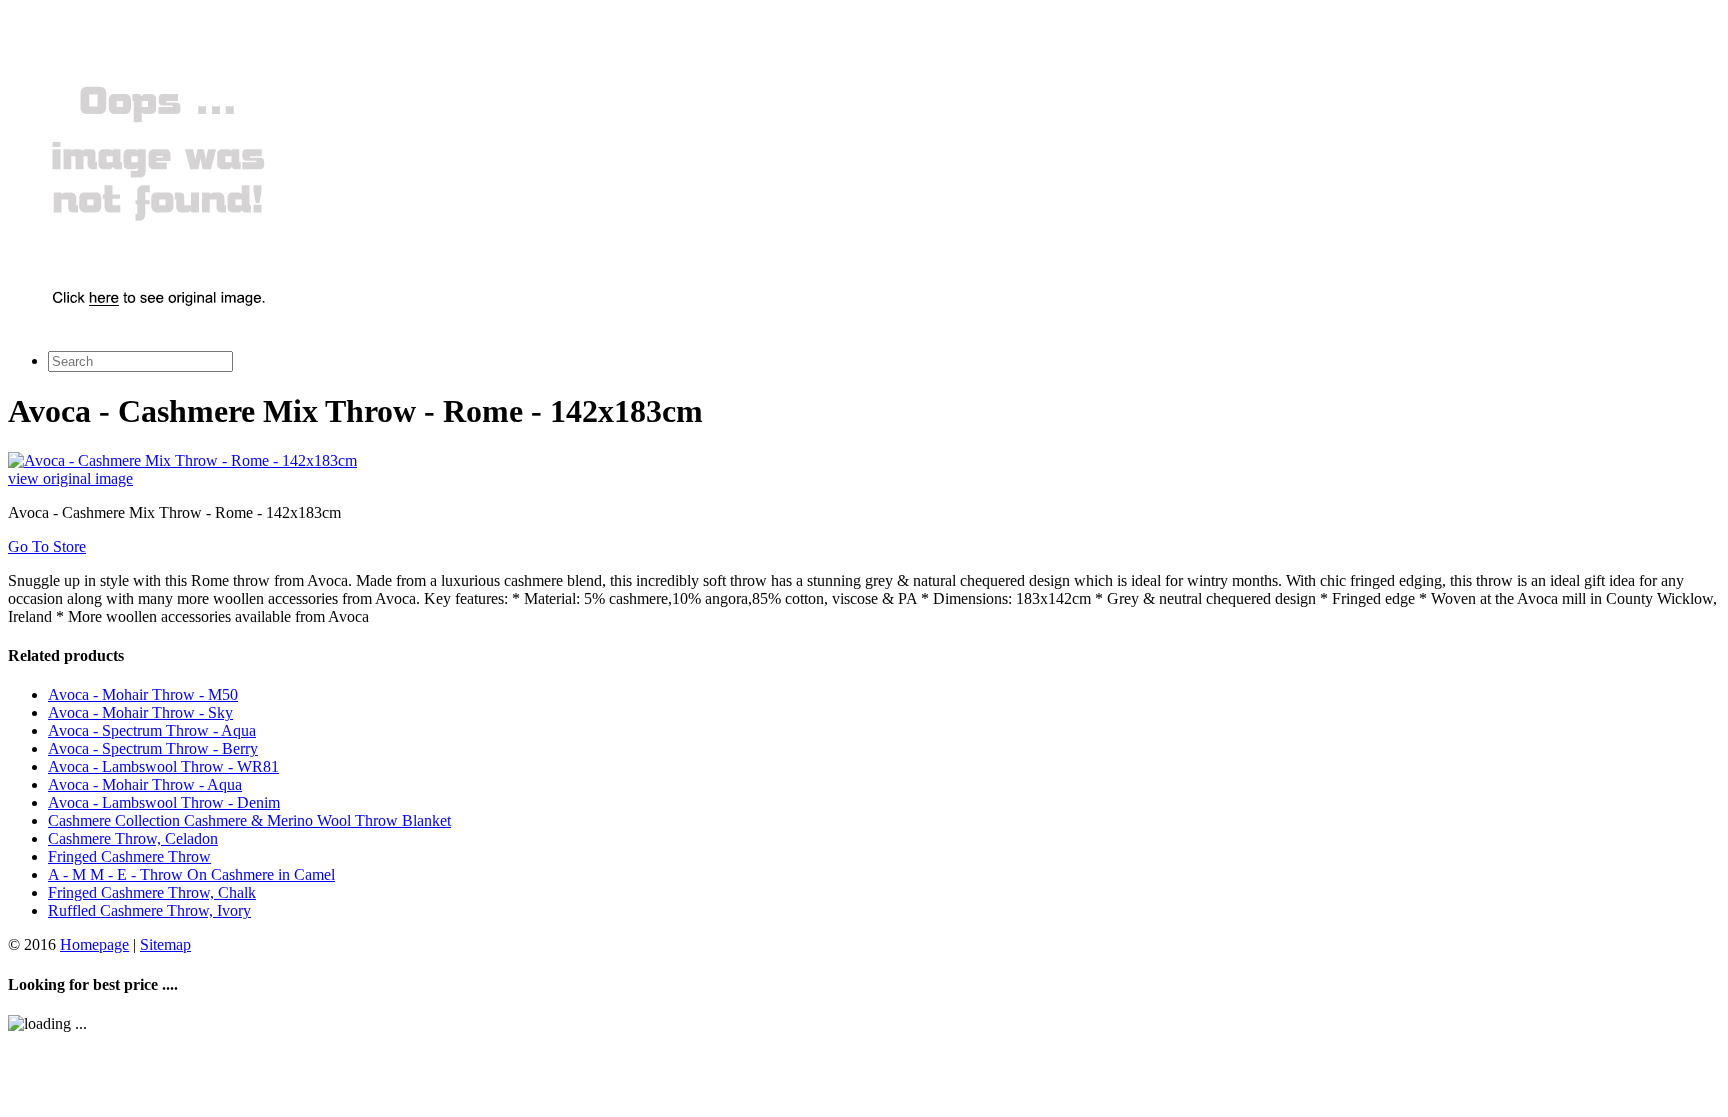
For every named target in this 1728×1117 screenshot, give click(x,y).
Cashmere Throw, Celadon (133, 838)
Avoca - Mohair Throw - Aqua (145, 784)
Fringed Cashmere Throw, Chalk (152, 892)
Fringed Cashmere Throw (129, 856)
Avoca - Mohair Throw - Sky (140, 712)
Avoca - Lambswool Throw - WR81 (163, 766)
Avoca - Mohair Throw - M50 (143, 694)
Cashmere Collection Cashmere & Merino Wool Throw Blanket (249, 820)
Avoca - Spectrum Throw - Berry (153, 748)
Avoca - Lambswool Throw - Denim (164, 802)
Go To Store (47, 546)
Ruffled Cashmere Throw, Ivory (149, 910)
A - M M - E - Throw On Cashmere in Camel (191, 874)
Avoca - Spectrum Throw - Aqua (152, 730)
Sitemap (165, 944)
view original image (70, 478)
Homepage (94, 944)
